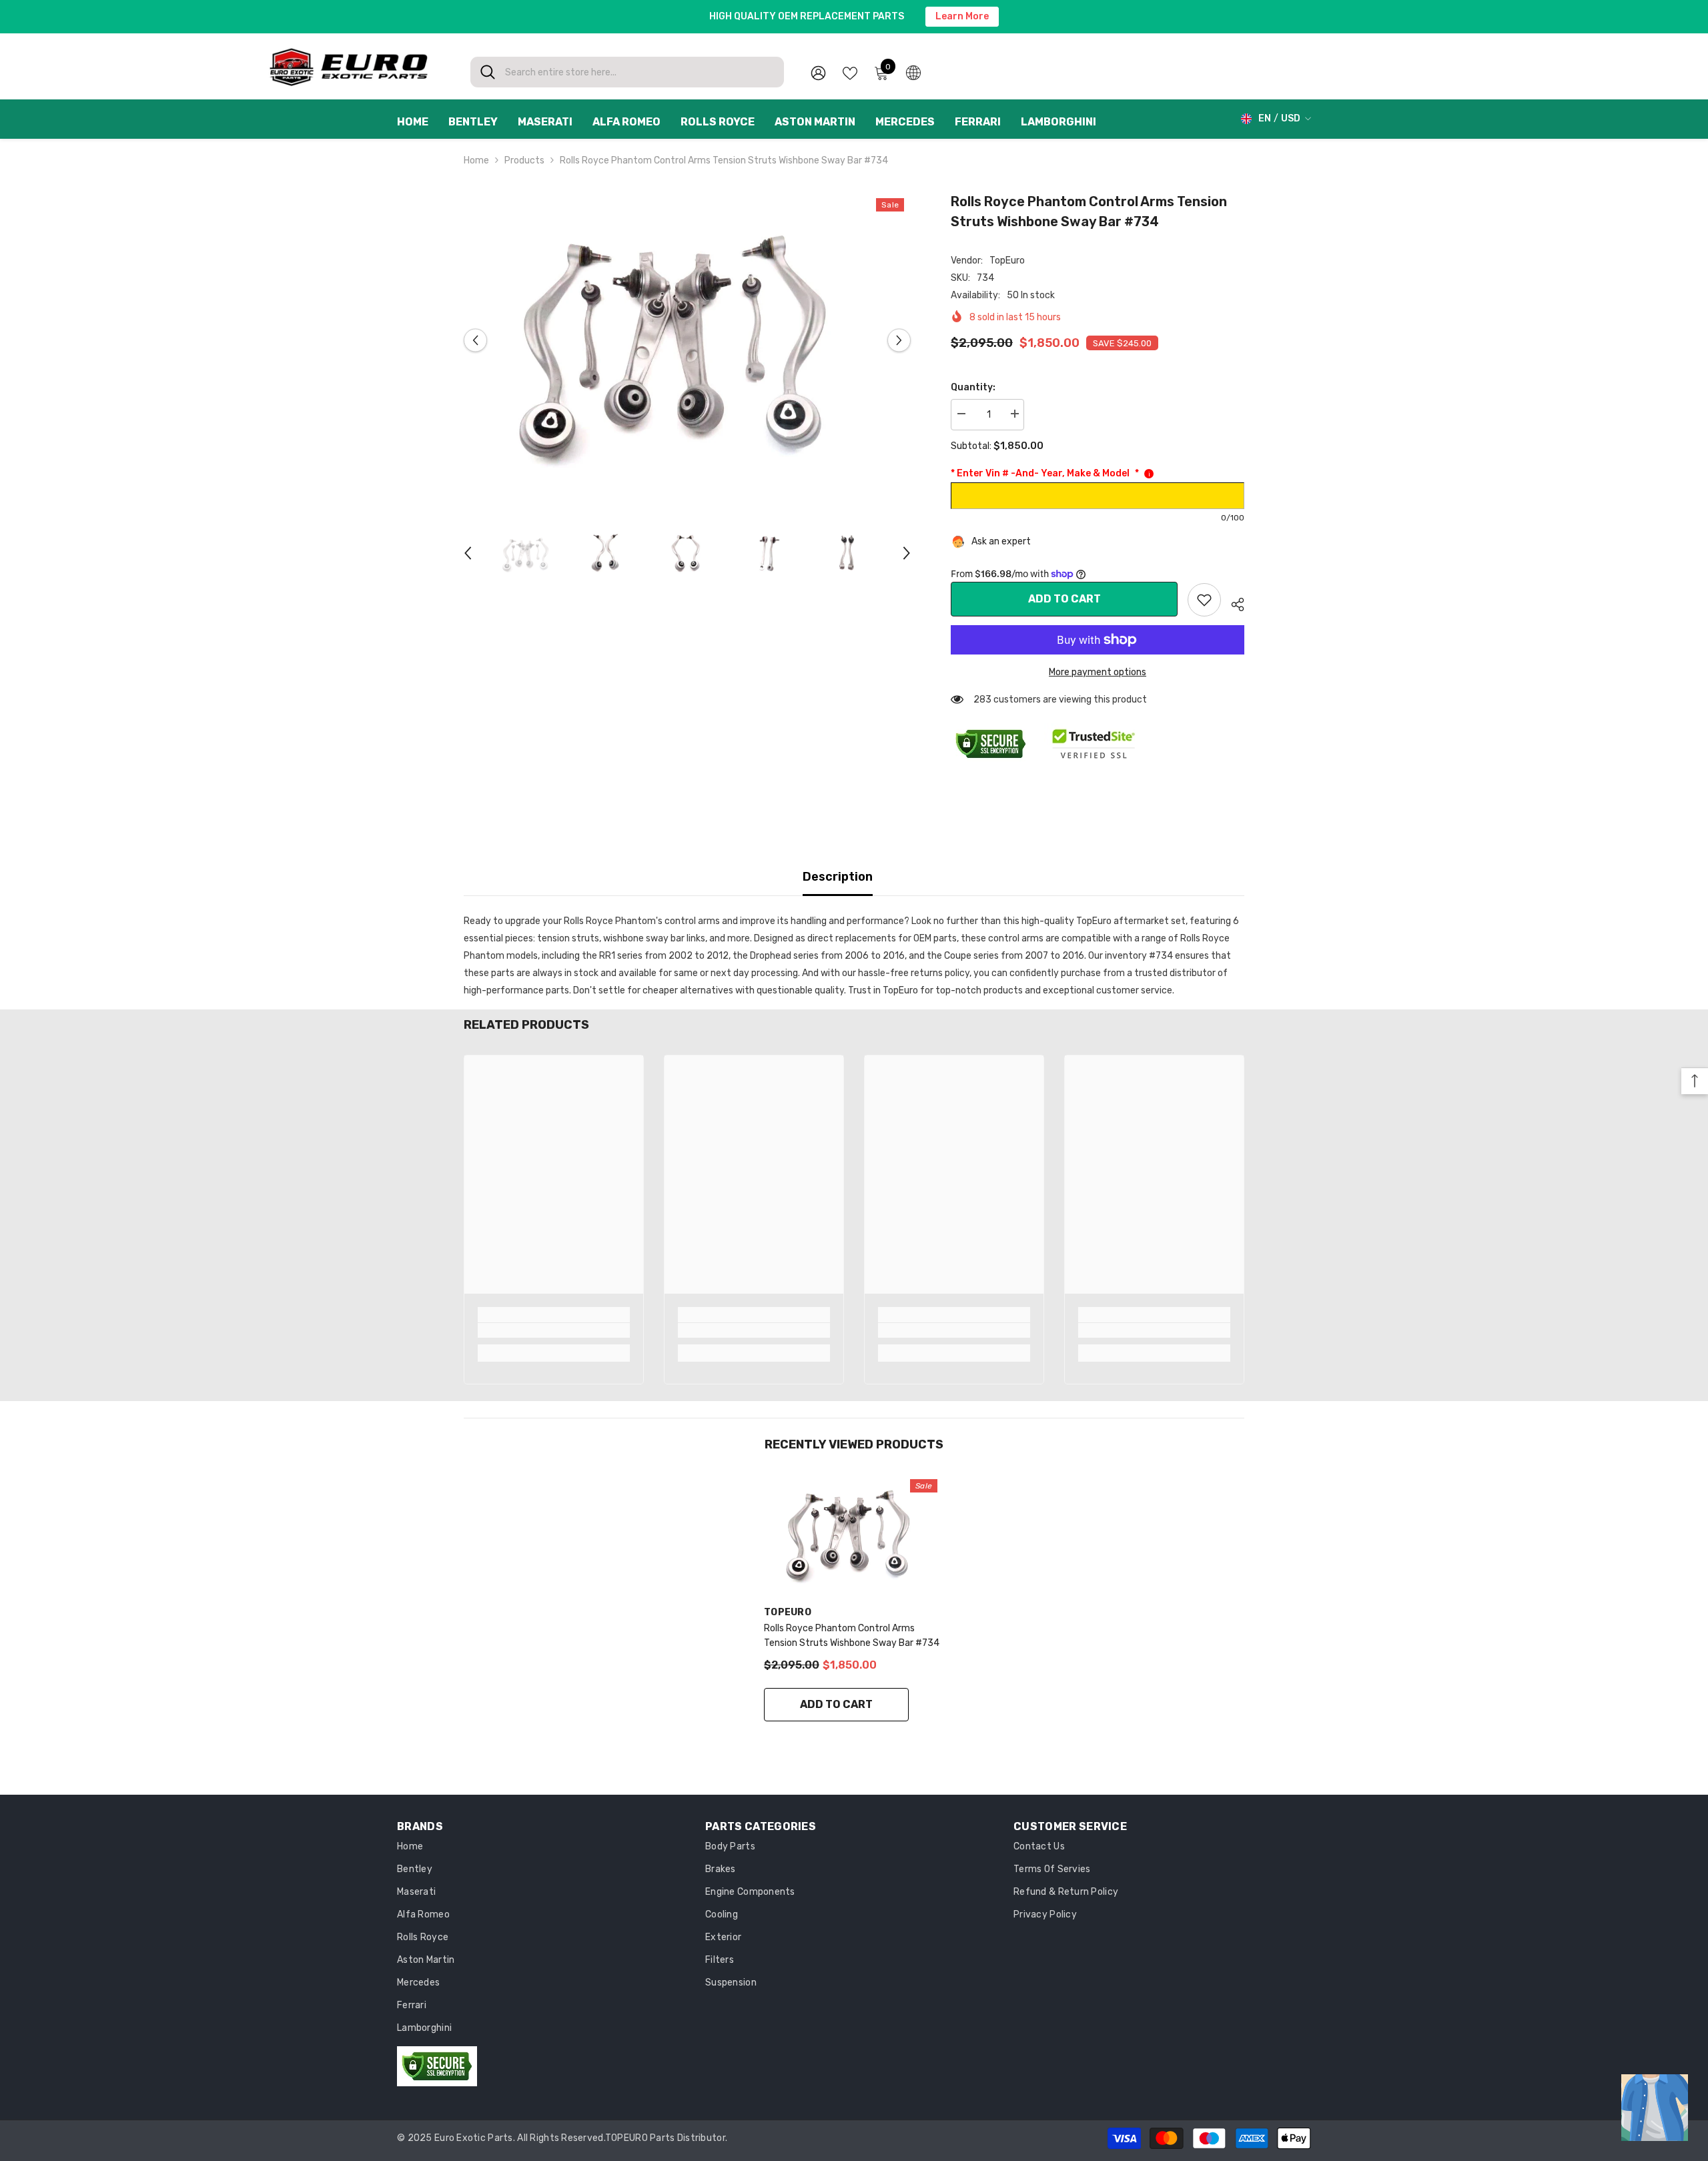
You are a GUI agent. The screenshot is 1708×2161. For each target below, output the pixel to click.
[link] (1204, 600)
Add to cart (1064, 599)
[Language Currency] (913, 72)
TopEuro (1007, 261)
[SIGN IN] (818, 72)
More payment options (1098, 672)
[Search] (627, 72)
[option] (688, 341)
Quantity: (973, 387)
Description (838, 877)
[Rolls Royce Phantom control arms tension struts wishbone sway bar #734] (854, 1533)
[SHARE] (1233, 602)
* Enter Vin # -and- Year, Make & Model (1045, 473)
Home (476, 160)
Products (524, 160)
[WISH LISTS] (850, 72)
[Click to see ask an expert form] (1655, 2108)
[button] (475, 341)
